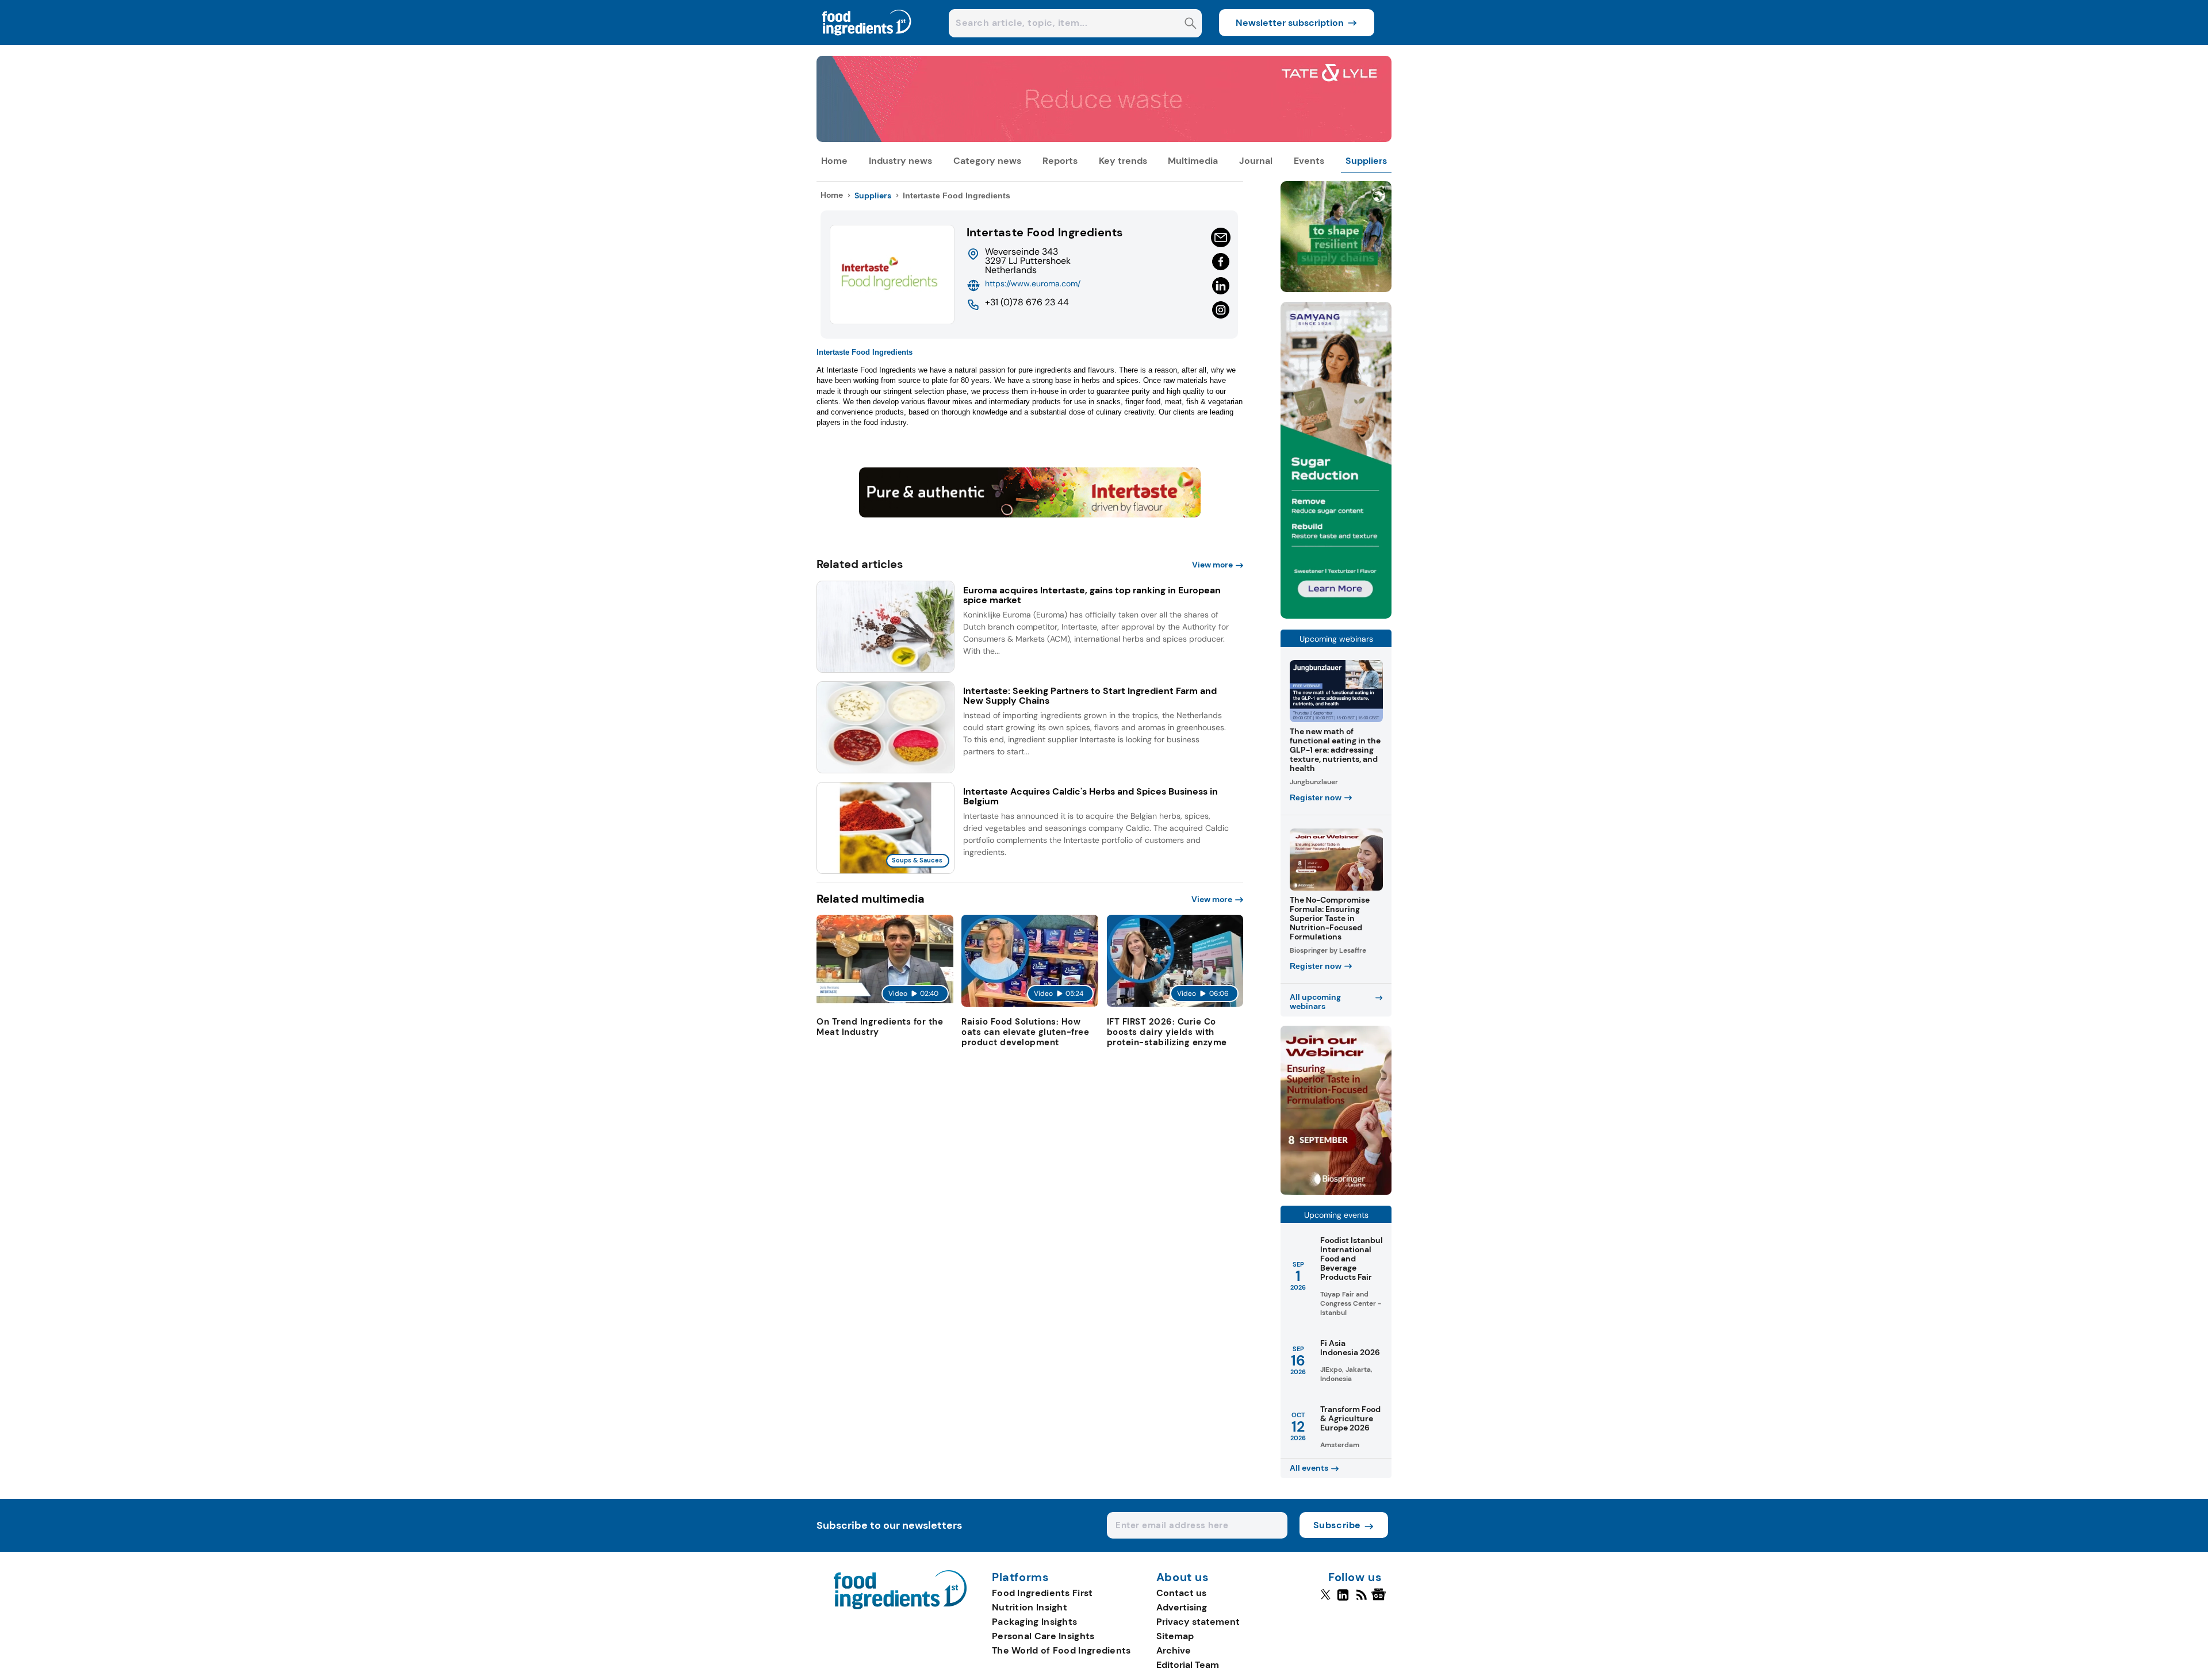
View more (1212, 565)
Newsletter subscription (1290, 23)
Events (1309, 161)
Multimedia (1193, 161)
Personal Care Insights (1043, 1636)
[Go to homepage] (900, 1606)
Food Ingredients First (1042, 1593)
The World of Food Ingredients (1061, 1650)
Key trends (1123, 161)
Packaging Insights (1034, 1622)
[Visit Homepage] (867, 42)
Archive (1174, 1650)
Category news (987, 161)
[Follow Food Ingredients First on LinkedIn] (1343, 1600)
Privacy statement (1198, 1622)
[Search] (1191, 24)
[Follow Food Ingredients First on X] (1326, 1600)
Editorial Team (1188, 1665)
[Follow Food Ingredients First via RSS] (1361, 1600)
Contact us (1181, 1593)
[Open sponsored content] (1104, 139)
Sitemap (1175, 1636)
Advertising (1182, 1607)
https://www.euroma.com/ (1033, 283)
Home (834, 161)
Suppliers (1366, 161)
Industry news (900, 161)
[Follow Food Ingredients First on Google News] (1380, 1600)
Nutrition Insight (1030, 1607)
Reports (1060, 161)
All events (1309, 1468)
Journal (1256, 161)
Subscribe (1337, 1525)
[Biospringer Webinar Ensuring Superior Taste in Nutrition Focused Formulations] (1336, 1192)
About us (1183, 1578)
